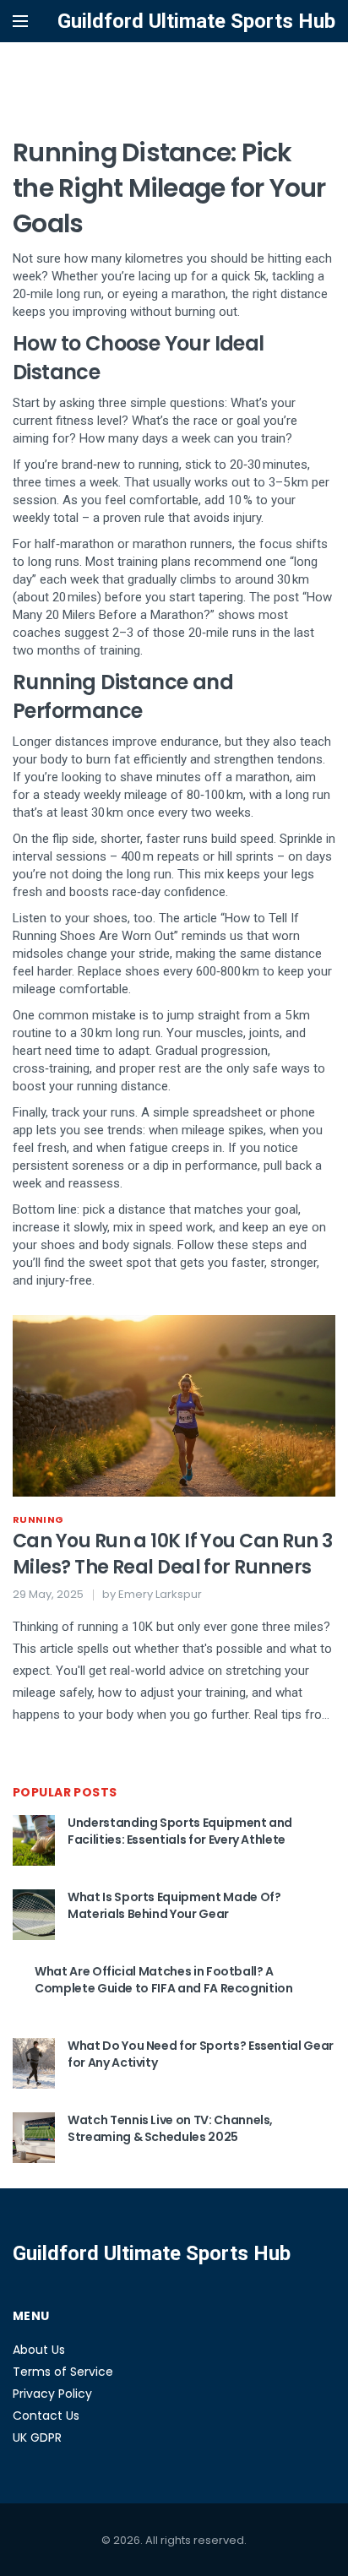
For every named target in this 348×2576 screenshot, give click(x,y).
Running (38, 1519)
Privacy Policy (52, 2394)
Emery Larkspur (160, 1594)
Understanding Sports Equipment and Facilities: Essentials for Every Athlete (180, 1831)
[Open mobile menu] (20, 21)
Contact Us (46, 2416)
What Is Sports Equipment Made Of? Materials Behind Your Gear (174, 1905)
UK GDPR (37, 2437)
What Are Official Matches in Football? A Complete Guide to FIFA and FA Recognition (164, 1980)
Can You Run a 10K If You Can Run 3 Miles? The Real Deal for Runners (172, 1554)
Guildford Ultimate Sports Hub (196, 21)
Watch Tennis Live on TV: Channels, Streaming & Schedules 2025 (170, 2128)
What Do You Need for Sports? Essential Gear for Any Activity (201, 2054)
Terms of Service (63, 2372)
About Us (39, 2350)
